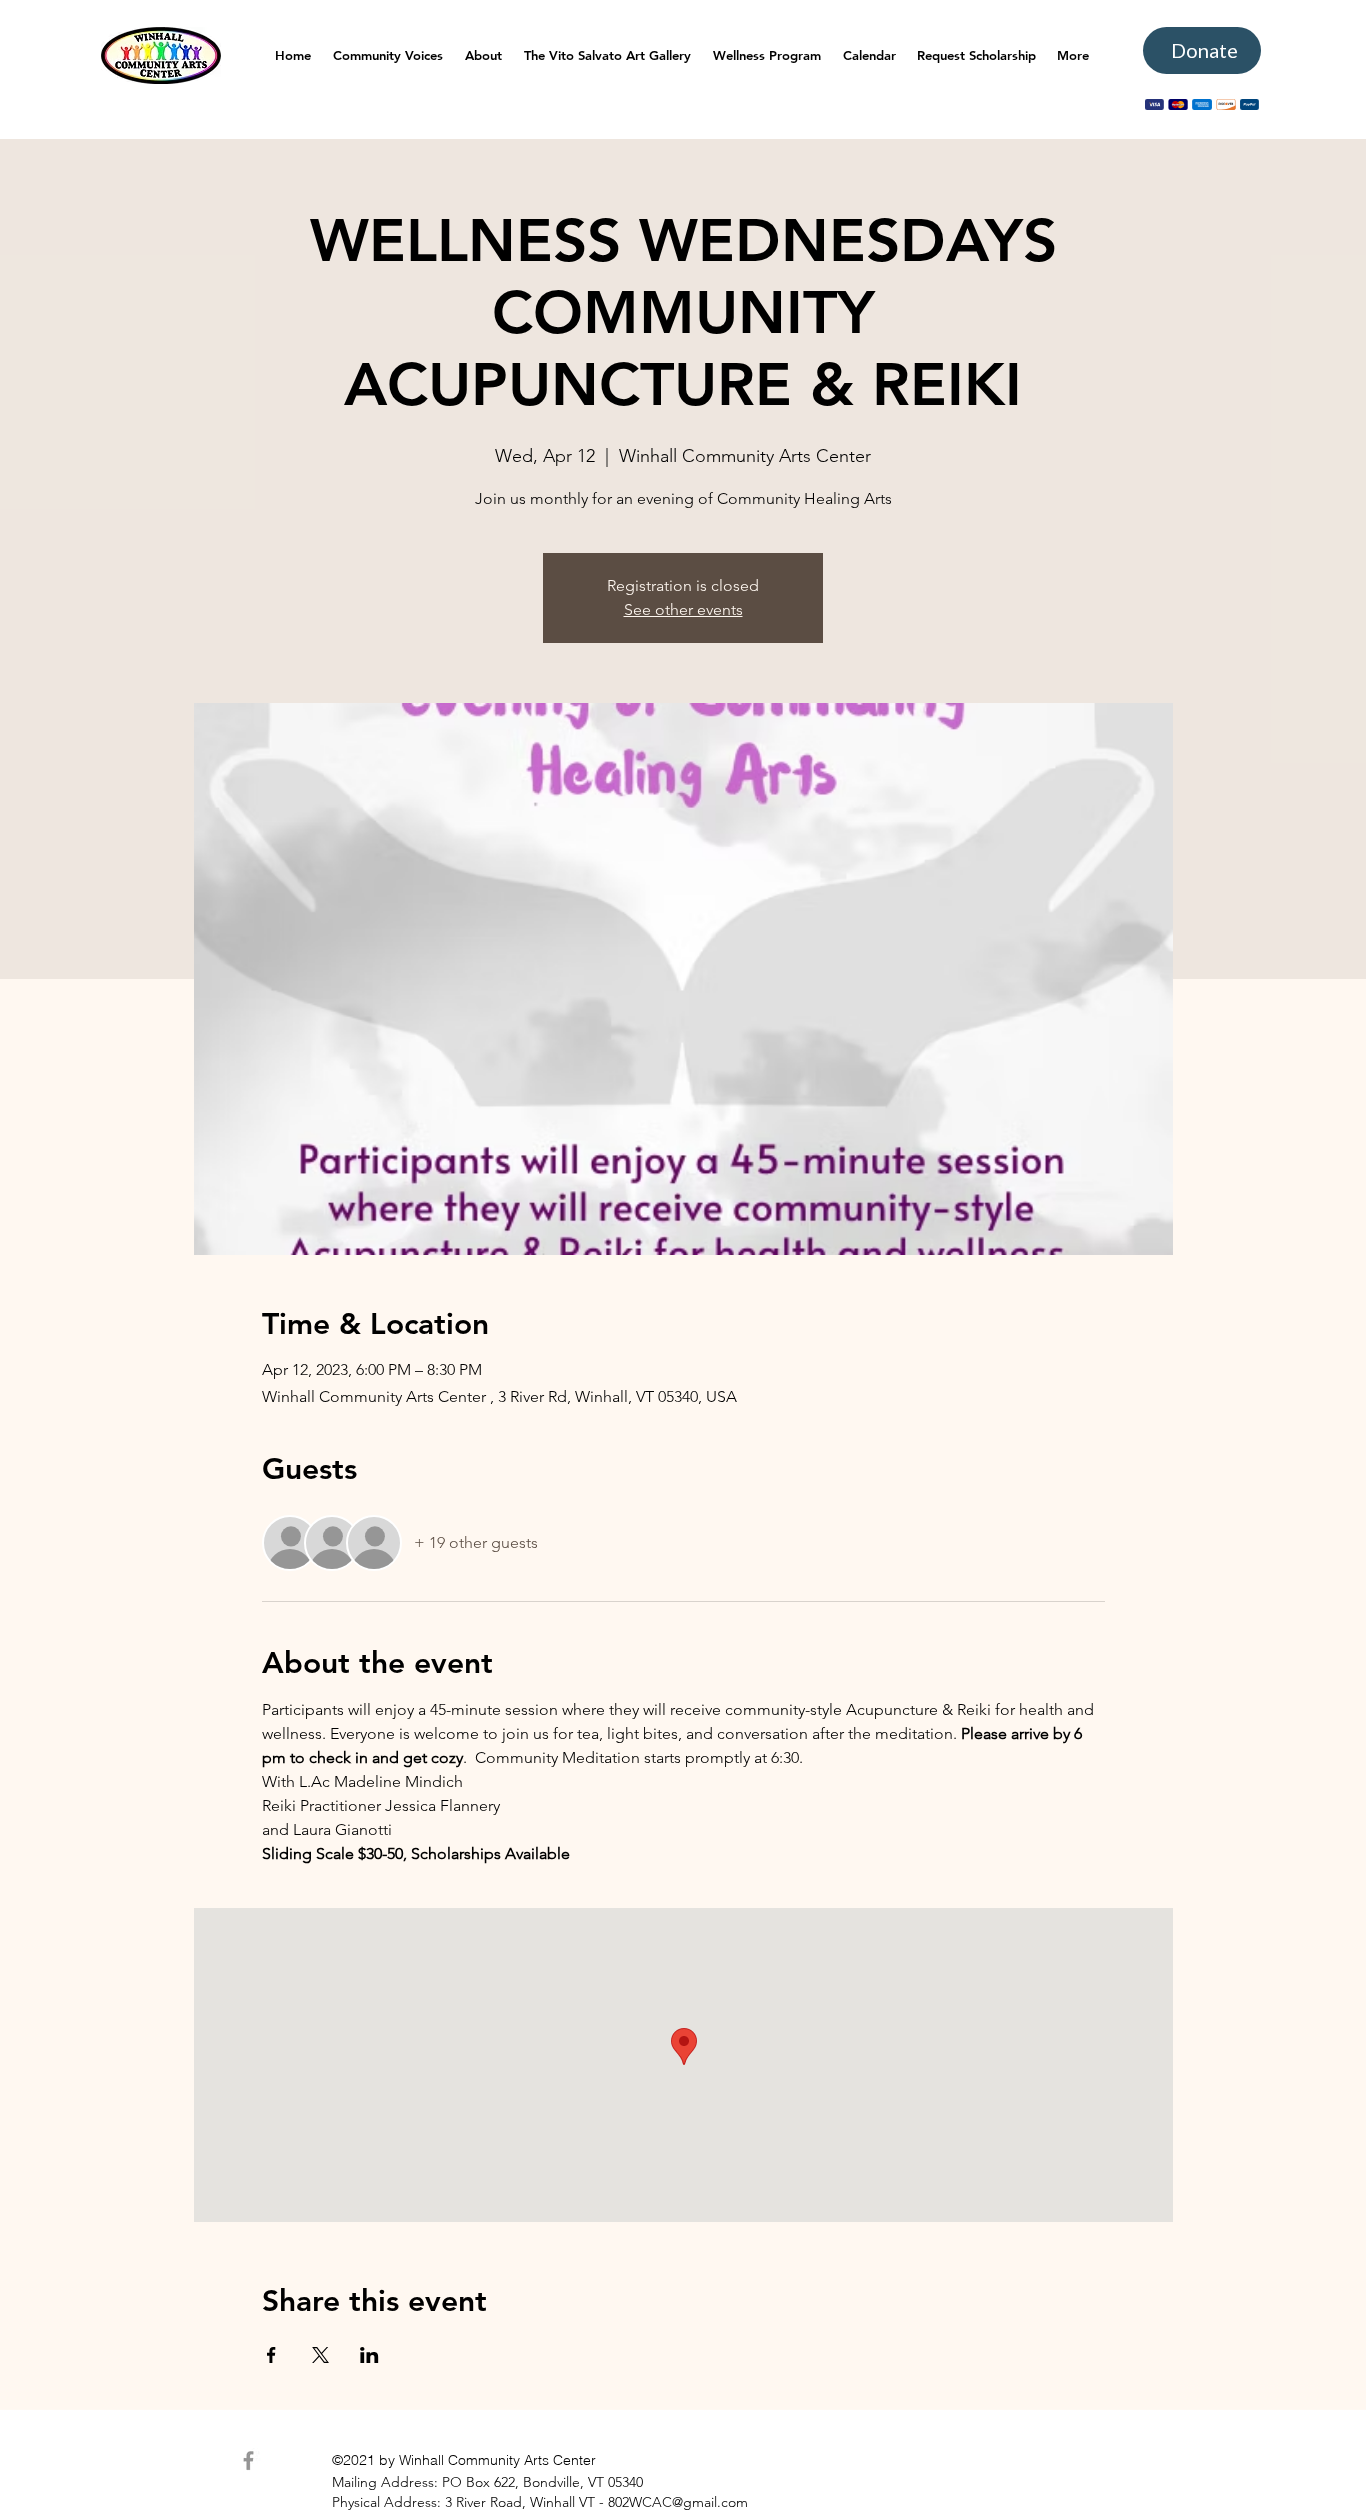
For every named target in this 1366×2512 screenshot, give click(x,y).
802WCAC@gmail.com (678, 2502)
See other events (683, 609)
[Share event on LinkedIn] (369, 2355)
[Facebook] (248, 2460)
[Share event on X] (320, 2355)
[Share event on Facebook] (271, 2355)
